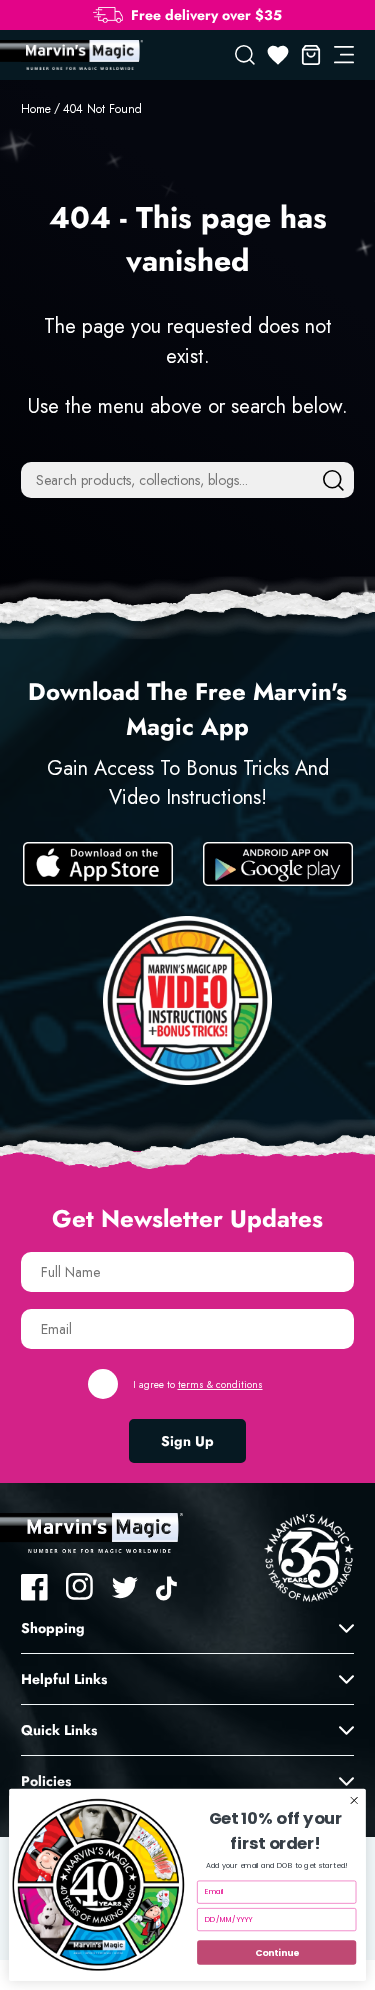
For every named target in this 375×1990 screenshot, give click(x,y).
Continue (276, 1952)
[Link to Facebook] (35, 1587)
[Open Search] (245, 55)
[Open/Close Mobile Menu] (344, 55)
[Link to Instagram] (80, 1587)
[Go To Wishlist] (278, 55)
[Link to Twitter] (125, 1587)
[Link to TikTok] (170, 1587)
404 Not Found (102, 109)
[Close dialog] (354, 1800)
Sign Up (187, 1441)
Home (36, 109)
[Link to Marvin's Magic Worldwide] (82, 55)
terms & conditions (220, 1384)
